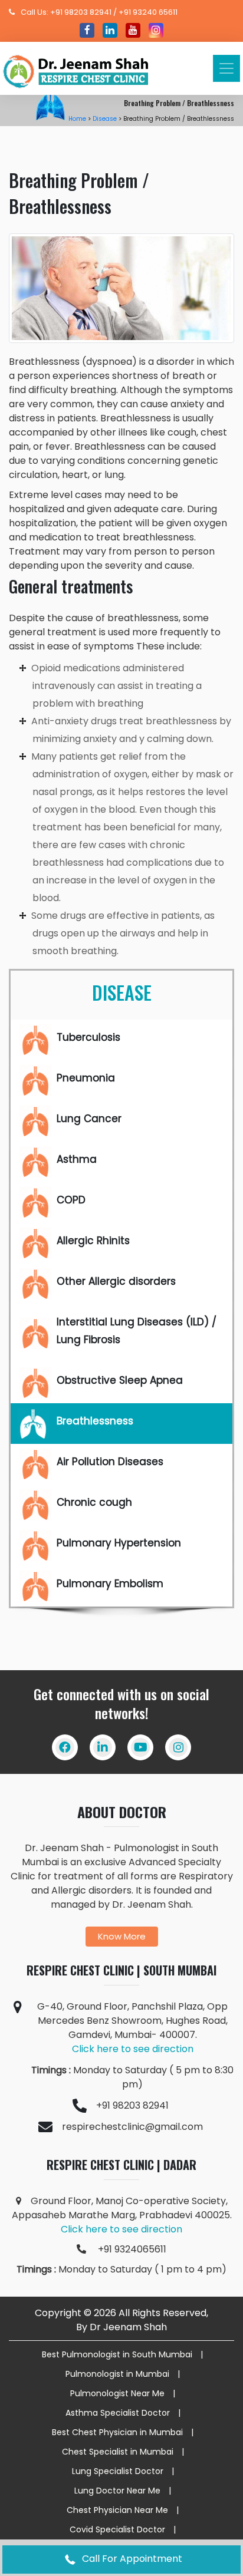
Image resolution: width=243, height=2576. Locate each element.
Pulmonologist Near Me (117, 2393)
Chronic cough (94, 1502)
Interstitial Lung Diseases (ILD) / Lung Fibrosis (138, 1331)
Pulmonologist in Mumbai (117, 2374)
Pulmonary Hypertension (119, 1543)
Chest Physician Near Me (117, 2510)
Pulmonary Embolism (110, 1584)
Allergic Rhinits (93, 1241)
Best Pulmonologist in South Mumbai (117, 2354)
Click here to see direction (133, 2049)
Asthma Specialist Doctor (118, 2413)
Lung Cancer (89, 1119)
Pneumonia (86, 1078)
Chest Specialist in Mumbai (118, 2452)
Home (77, 119)
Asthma (77, 1159)
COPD (71, 1200)
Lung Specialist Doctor (118, 2471)
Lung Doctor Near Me (117, 2491)
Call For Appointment (131, 2559)
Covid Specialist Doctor (117, 2529)
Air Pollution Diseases (110, 1462)
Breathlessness (95, 1421)
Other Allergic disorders (116, 1281)
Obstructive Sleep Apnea (120, 1380)
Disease (105, 119)
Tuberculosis (88, 1037)
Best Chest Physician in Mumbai (117, 2432)
